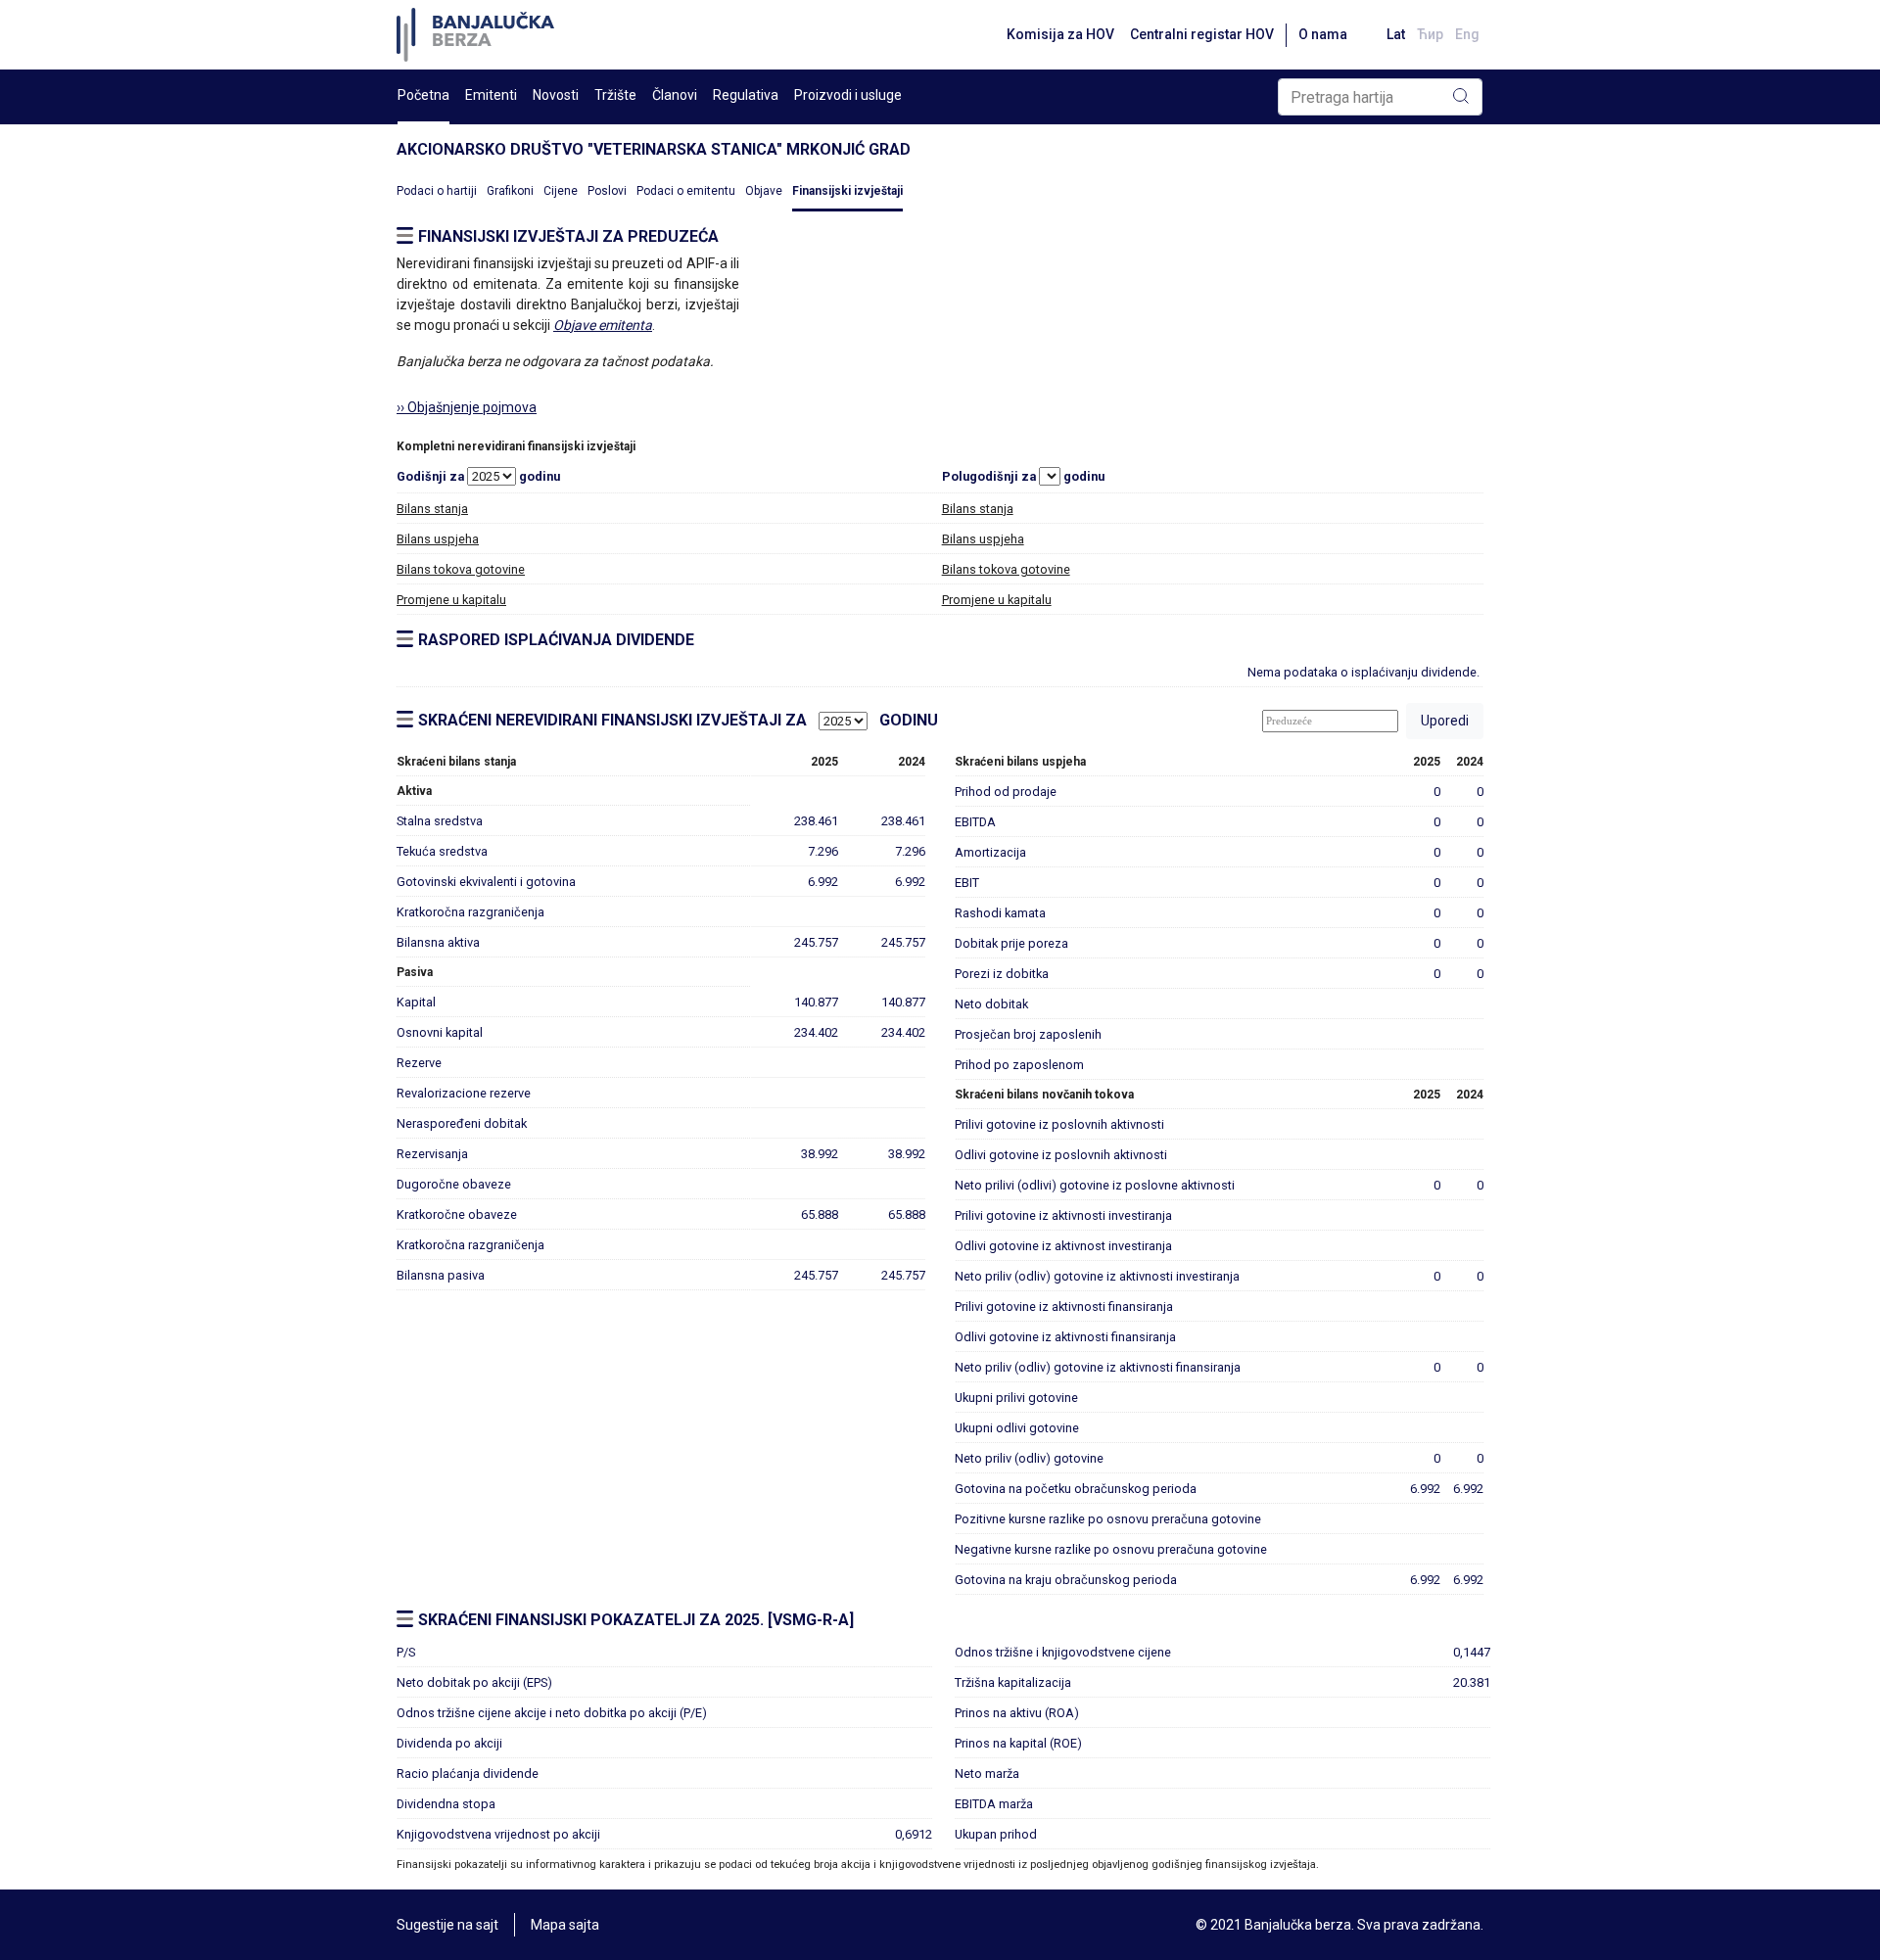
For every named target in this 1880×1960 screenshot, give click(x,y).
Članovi (675, 95)
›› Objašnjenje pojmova (467, 407)
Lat (1396, 34)
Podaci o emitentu (686, 191)
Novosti (556, 95)
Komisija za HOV (1060, 34)
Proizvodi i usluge (848, 95)
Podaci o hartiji (437, 191)
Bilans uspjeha (438, 539)
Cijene (561, 191)
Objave (764, 191)
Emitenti (491, 95)
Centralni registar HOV (1202, 34)
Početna (423, 95)
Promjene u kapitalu (451, 600)
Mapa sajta (565, 1925)
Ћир (1430, 34)
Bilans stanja (432, 509)
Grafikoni (510, 191)
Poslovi (607, 191)
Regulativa (746, 95)
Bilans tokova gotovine (461, 569)
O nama (1323, 34)
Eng (1467, 34)
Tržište (615, 95)
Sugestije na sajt (447, 1925)
